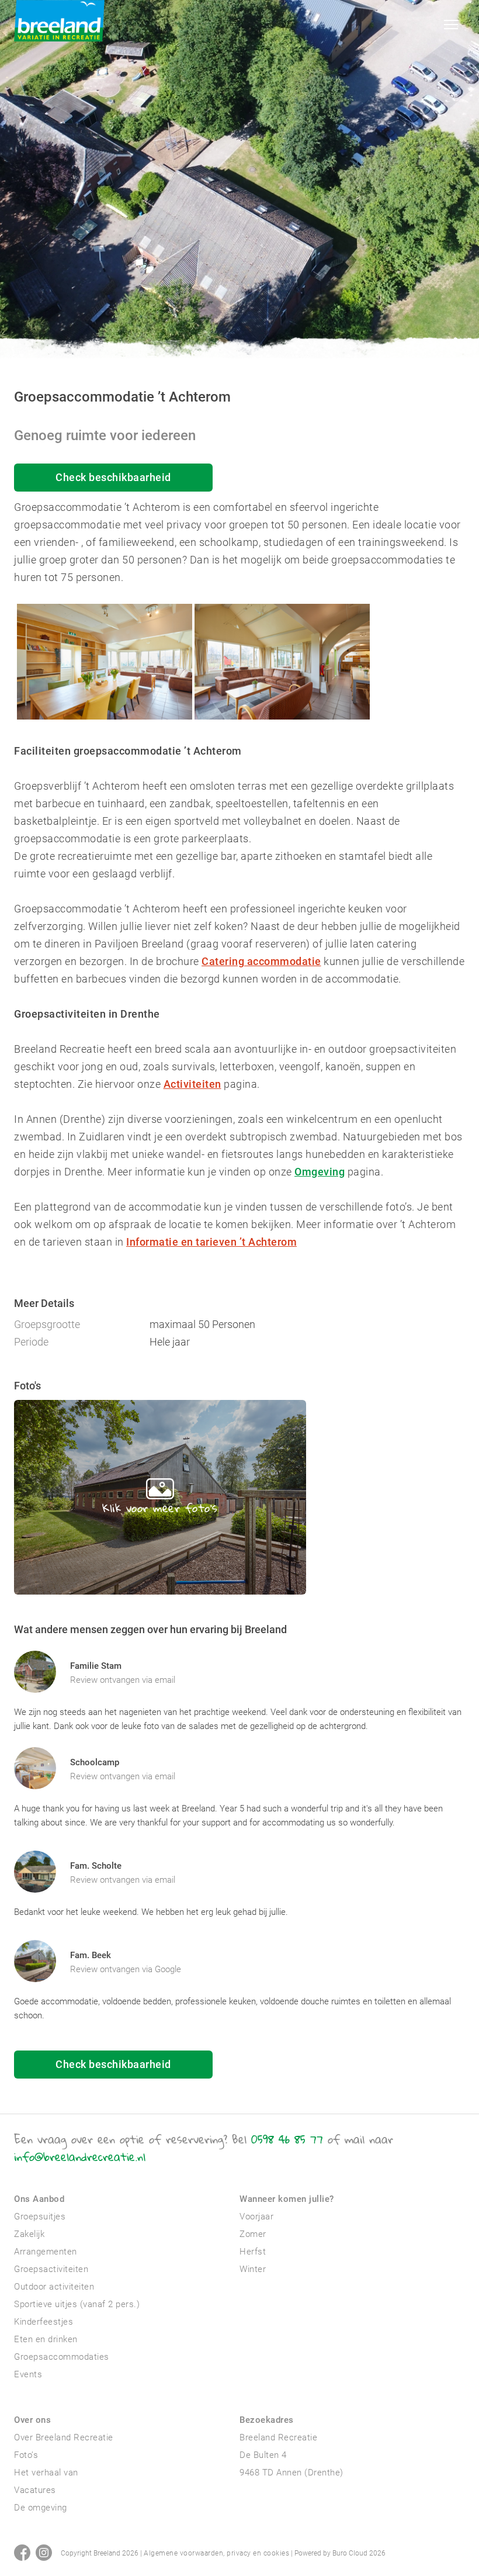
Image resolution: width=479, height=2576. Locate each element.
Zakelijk (29, 2234)
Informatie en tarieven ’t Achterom (211, 1242)
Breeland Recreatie (278, 2437)
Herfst (253, 2252)
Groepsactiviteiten (51, 2269)
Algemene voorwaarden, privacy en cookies (216, 2553)
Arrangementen (46, 2252)
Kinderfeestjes (44, 2322)
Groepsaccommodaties (62, 2357)
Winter (253, 2269)
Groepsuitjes (40, 2217)
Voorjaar (256, 2217)
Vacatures (35, 2490)
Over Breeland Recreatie (64, 2437)
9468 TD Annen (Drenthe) (291, 2473)
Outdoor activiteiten (54, 2287)
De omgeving (41, 2508)
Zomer (253, 2234)
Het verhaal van (46, 2473)
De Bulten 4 (263, 2455)
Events (28, 2374)
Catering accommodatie (261, 961)
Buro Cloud (350, 2553)
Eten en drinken (46, 2339)
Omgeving (320, 1172)
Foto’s (26, 2455)
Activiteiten (192, 1084)
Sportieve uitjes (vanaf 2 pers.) (77, 2304)
